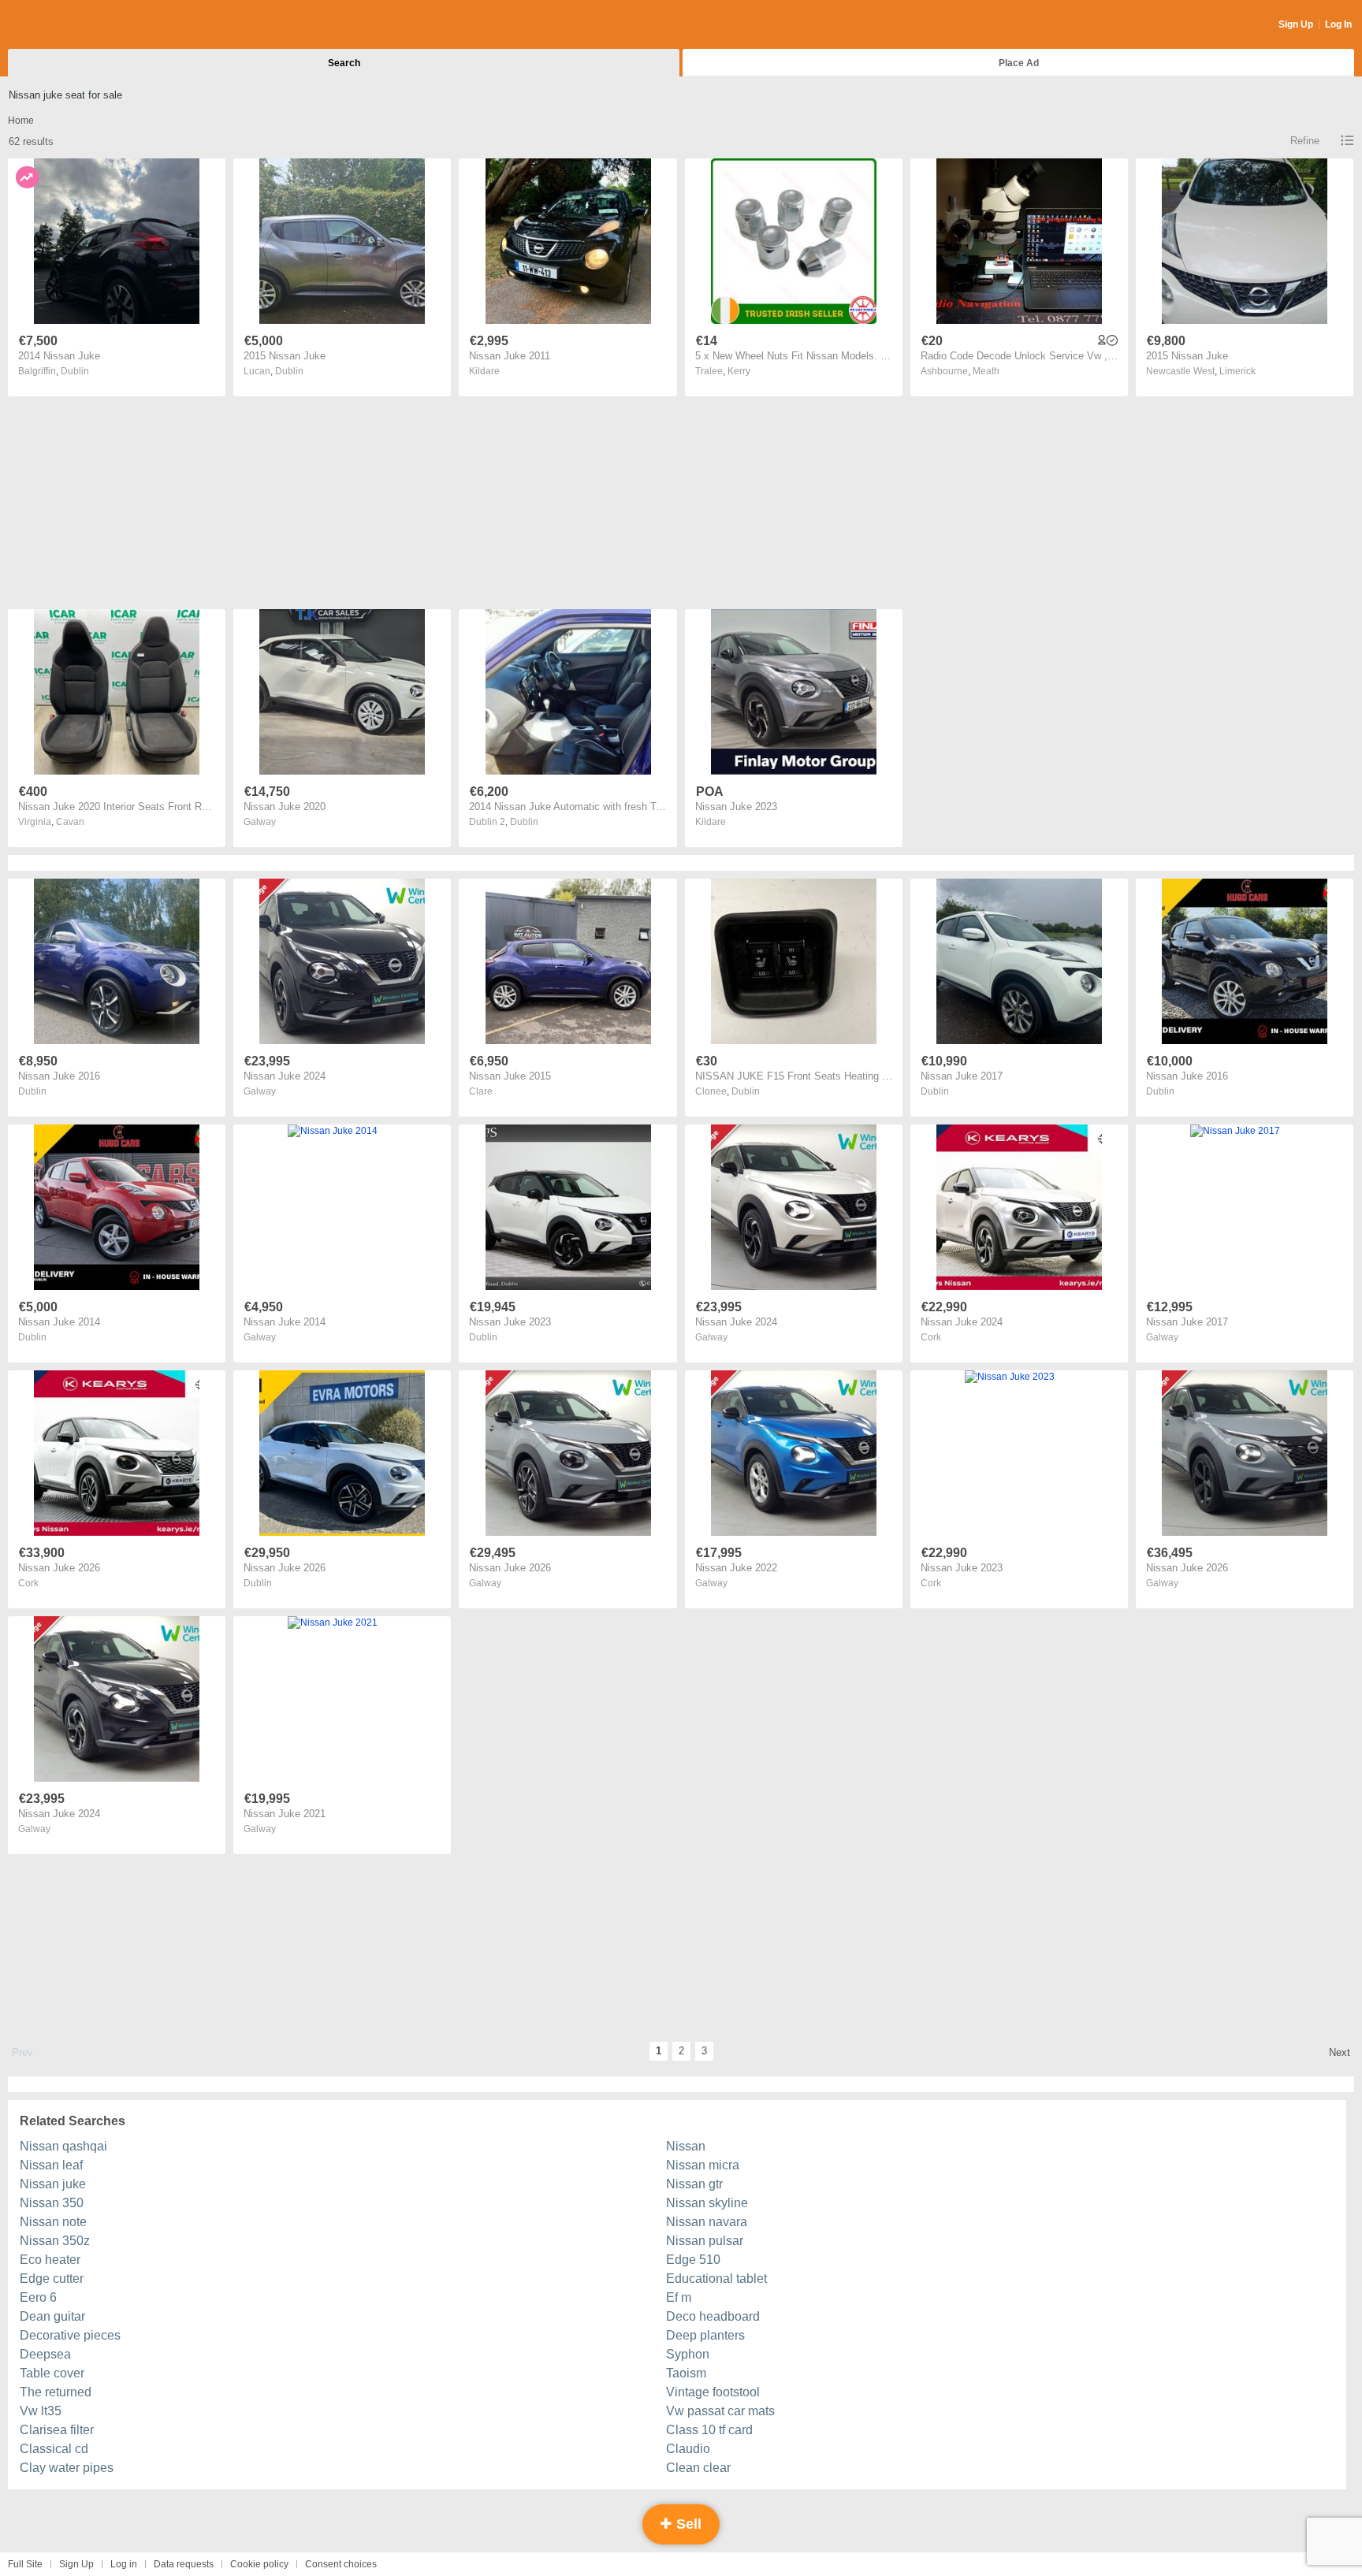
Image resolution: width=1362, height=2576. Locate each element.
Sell (687, 2524)
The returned (56, 2392)
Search (344, 63)
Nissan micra (703, 2165)
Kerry (739, 371)
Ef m (679, 2297)
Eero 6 (38, 2297)
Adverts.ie (70, 25)
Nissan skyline (707, 2203)
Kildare (484, 371)
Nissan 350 (52, 2203)
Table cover (52, 2373)
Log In (1338, 24)
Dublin (75, 371)
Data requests (184, 2564)
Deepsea (45, 2354)
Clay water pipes (67, 2468)
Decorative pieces (70, 2335)
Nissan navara (707, 2222)
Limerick (1237, 371)
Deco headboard (713, 2316)
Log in (124, 2564)
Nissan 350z (55, 2241)
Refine (1305, 141)
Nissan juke (53, 2184)
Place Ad (1019, 63)
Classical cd (54, 2449)
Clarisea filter (57, 2430)
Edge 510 (693, 2260)
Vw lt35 (41, 2411)
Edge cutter (52, 2279)
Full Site (25, 2564)
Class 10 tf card (709, 2430)
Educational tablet (716, 2279)
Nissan (686, 2146)
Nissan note (53, 2222)
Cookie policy (259, 2564)
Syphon (688, 2354)
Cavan (70, 822)
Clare (481, 1091)
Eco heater (50, 2260)
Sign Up (1296, 24)
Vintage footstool (713, 2392)
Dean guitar (52, 2316)
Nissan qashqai (63, 2146)
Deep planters (705, 2335)
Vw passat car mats (720, 2411)
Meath (986, 371)
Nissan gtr (694, 2184)
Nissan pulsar (705, 2241)
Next (1340, 2052)
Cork (931, 1337)
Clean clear (698, 2468)
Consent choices (341, 2564)
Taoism (686, 2373)
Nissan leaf (51, 2165)
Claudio (688, 2449)
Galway (260, 822)
